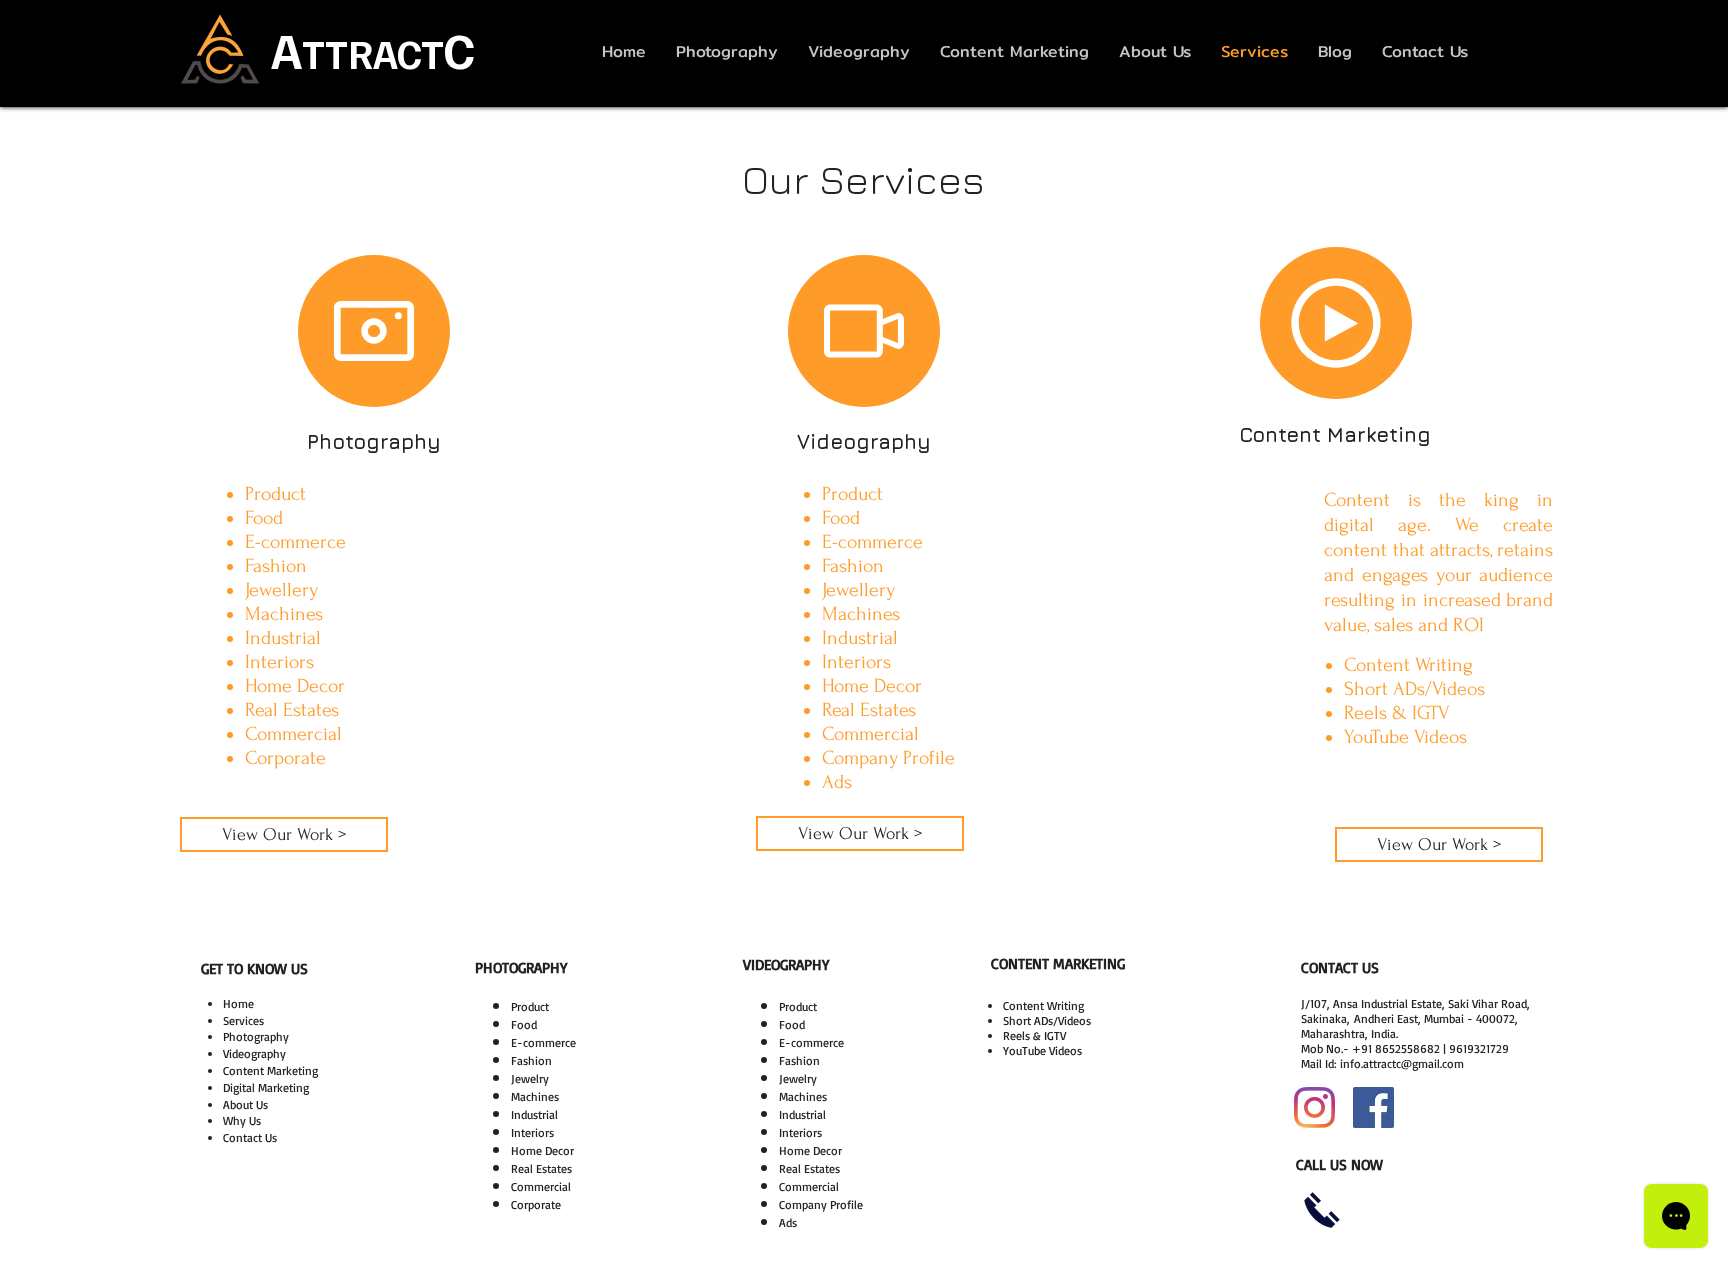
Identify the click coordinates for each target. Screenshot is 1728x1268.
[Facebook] (1373, 1107)
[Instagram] (1314, 1107)
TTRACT (373, 53)
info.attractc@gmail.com (1402, 1063)
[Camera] (374, 331)
